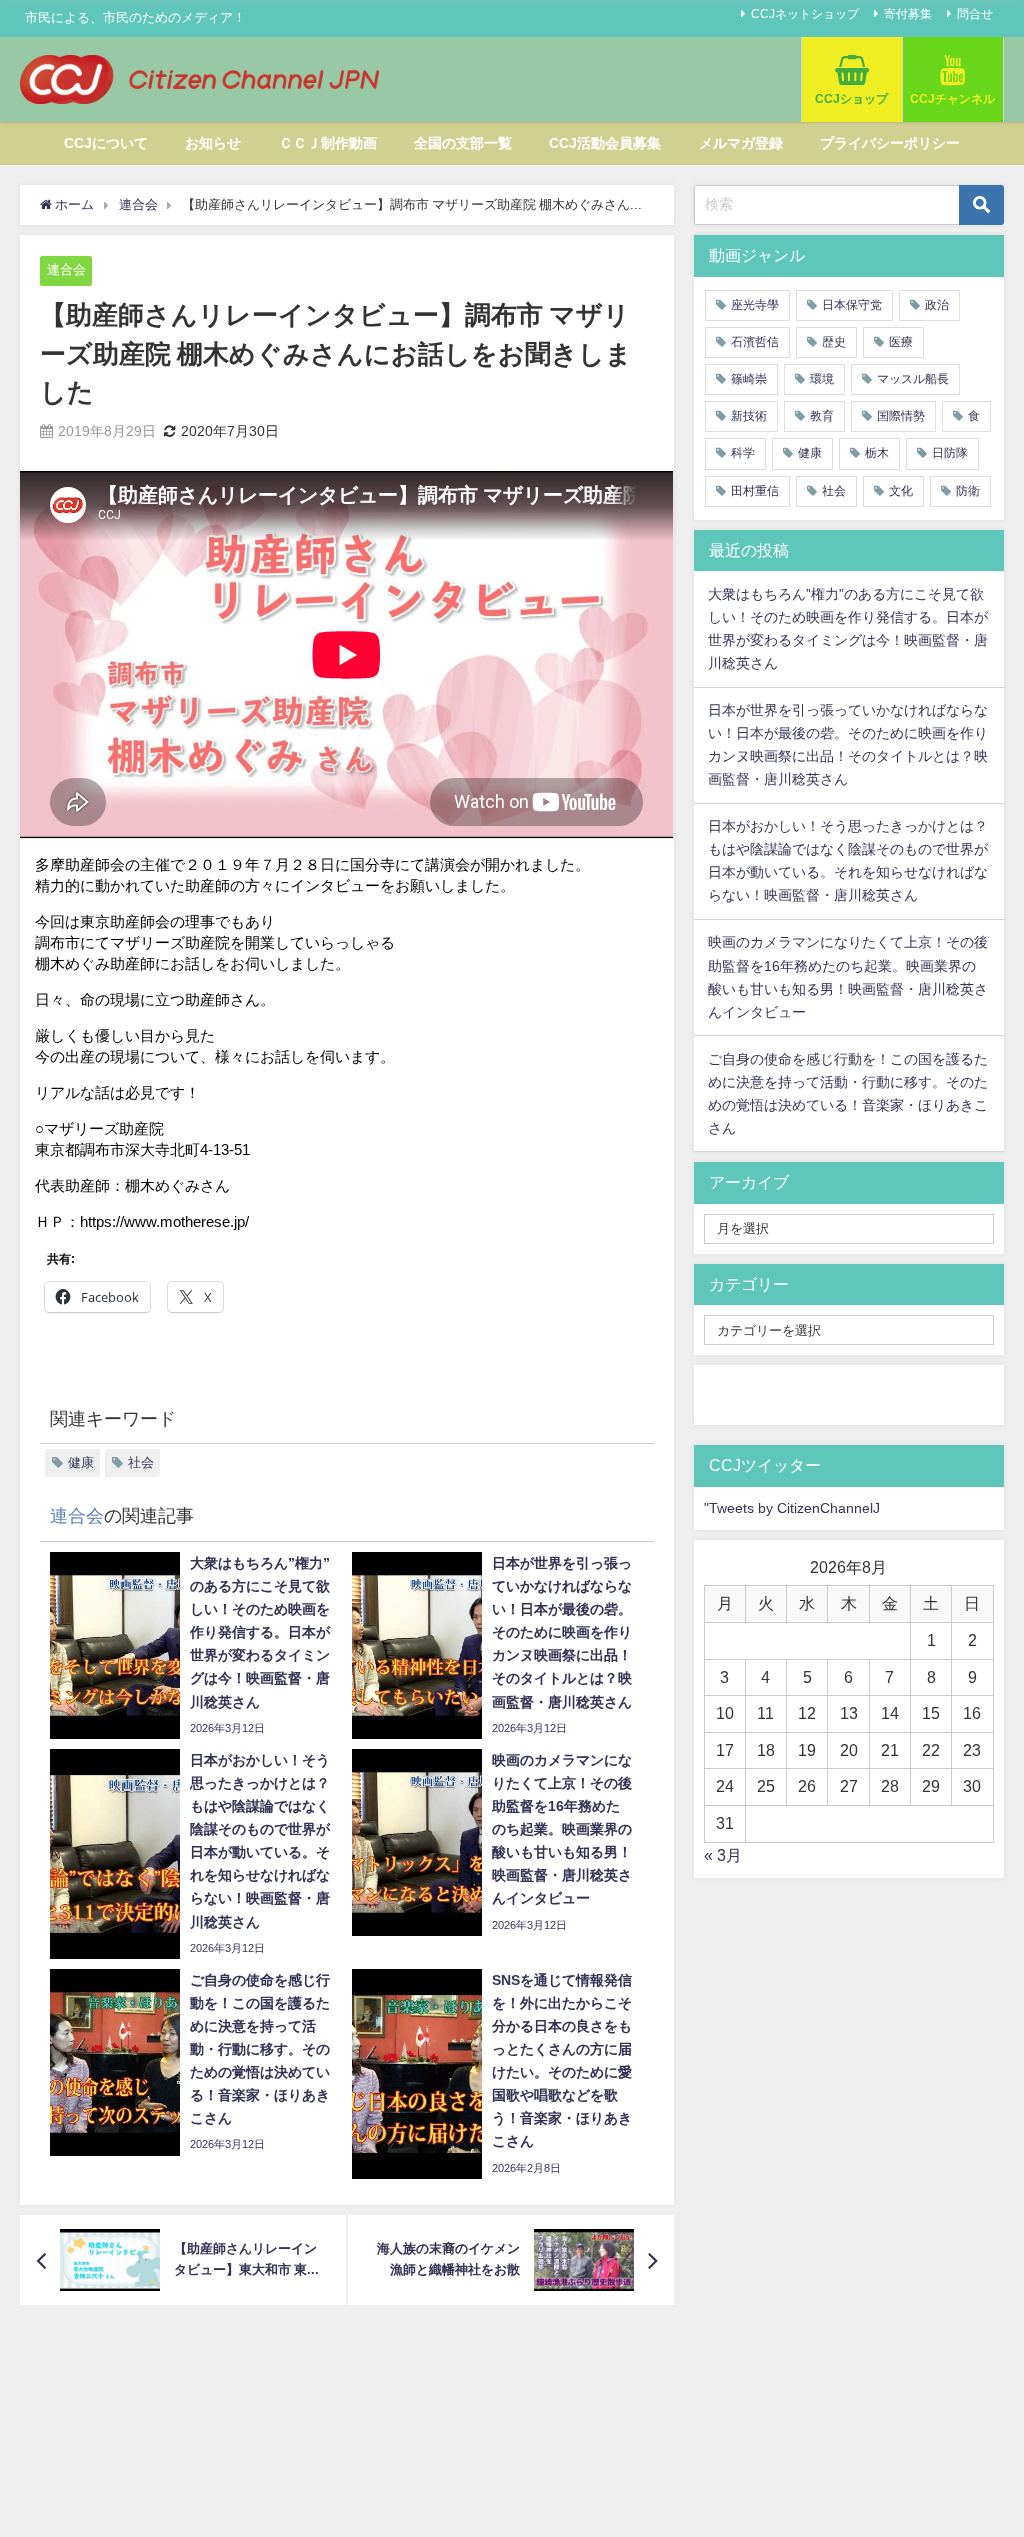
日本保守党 (852, 305)
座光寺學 (755, 305)
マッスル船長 (913, 379)
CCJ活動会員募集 (605, 143)
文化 (901, 491)
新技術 (749, 416)
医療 (901, 342)
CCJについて (106, 143)
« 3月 (723, 1855)
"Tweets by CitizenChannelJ (792, 1508)
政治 (937, 305)
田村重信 (755, 491)
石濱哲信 (755, 342)
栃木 (877, 453)
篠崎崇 (749, 379)
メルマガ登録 (741, 143)
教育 (822, 416)
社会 (141, 1462)
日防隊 (950, 453)
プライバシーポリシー (890, 143)
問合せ (975, 14)
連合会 (66, 269)
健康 (81, 1462)
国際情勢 (901, 416)
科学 (743, 453)
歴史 (834, 342)
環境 (822, 379)
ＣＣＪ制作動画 (328, 143)
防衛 (968, 491)
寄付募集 (908, 14)
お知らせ (213, 143)
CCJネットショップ (805, 14)
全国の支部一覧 (463, 143)
